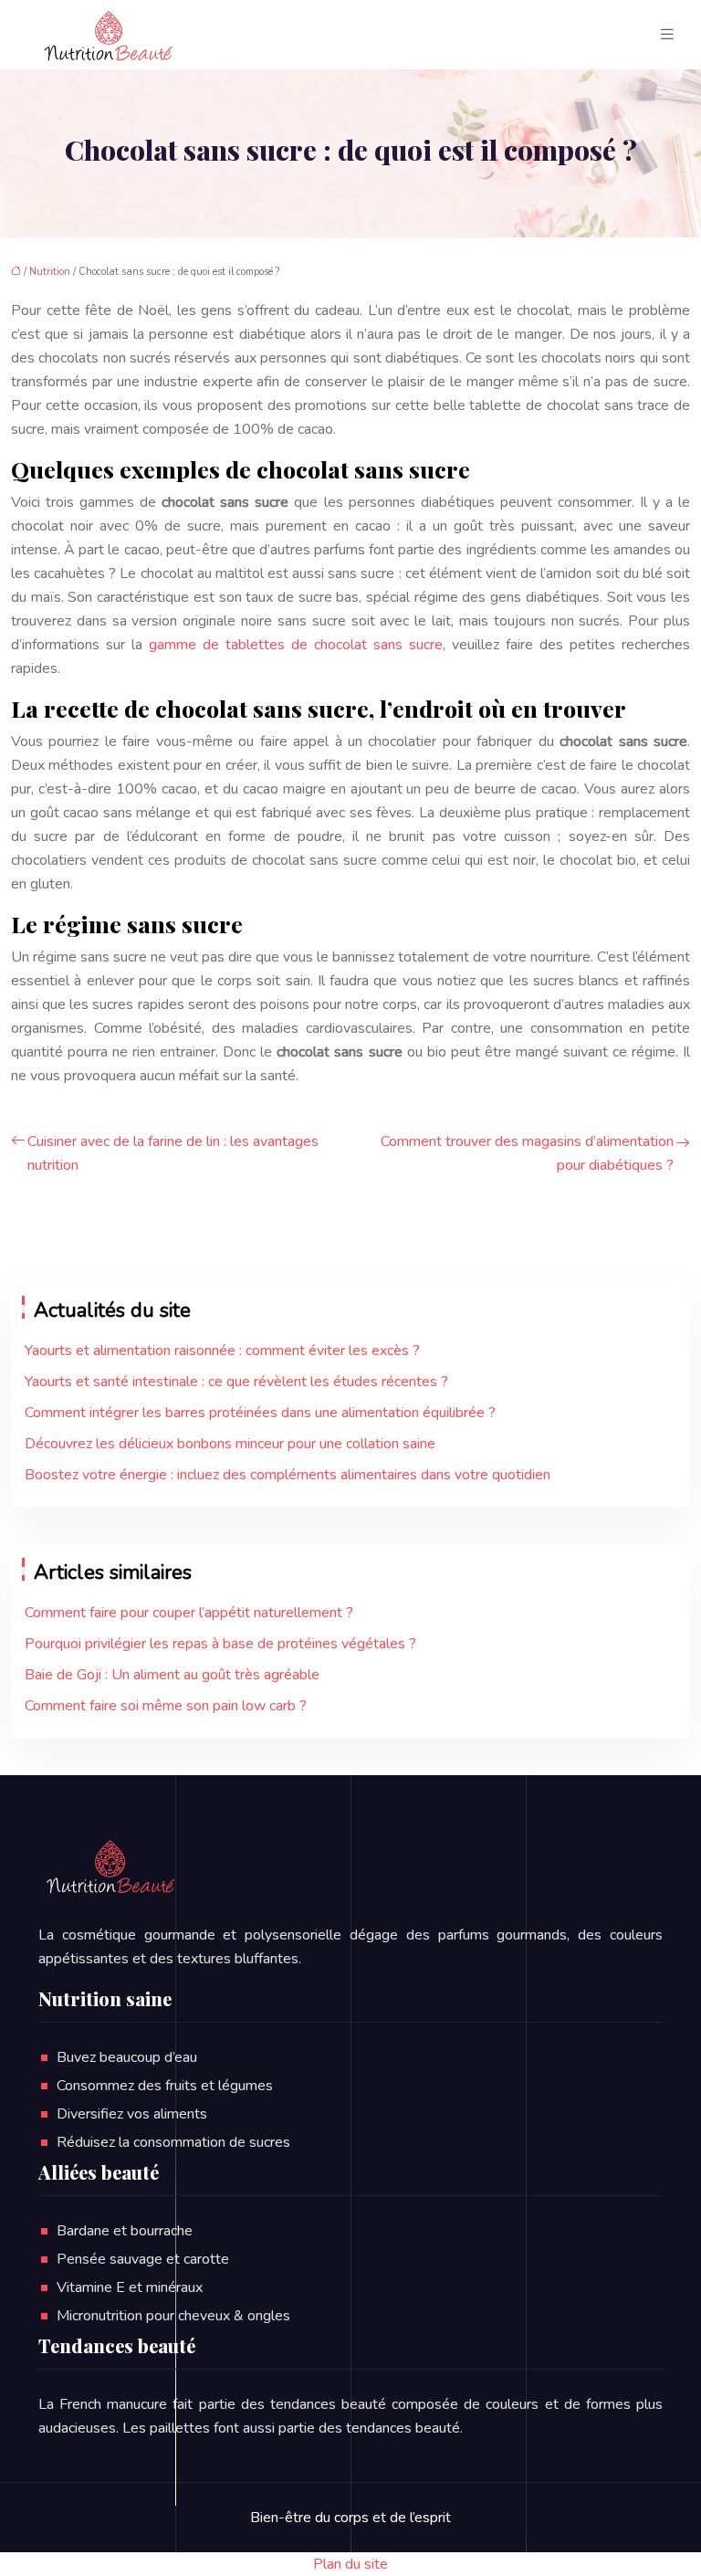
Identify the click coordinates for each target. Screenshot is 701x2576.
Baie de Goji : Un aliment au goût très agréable (172, 1675)
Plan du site (350, 2564)
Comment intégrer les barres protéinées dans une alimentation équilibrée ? (260, 1413)
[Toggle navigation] (667, 35)
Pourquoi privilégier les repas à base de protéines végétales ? (220, 1644)
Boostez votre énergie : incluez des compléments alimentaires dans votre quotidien (288, 1475)
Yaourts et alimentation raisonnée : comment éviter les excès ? (222, 1351)
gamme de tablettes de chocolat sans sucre (296, 645)
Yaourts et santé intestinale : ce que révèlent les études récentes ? (236, 1382)
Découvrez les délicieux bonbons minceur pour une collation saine (230, 1444)
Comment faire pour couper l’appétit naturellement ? (189, 1613)
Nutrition (50, 272)
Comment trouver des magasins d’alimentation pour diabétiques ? (527, 1153)
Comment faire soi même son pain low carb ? (166, 1706)
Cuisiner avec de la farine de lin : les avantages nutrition (173, 1153)
